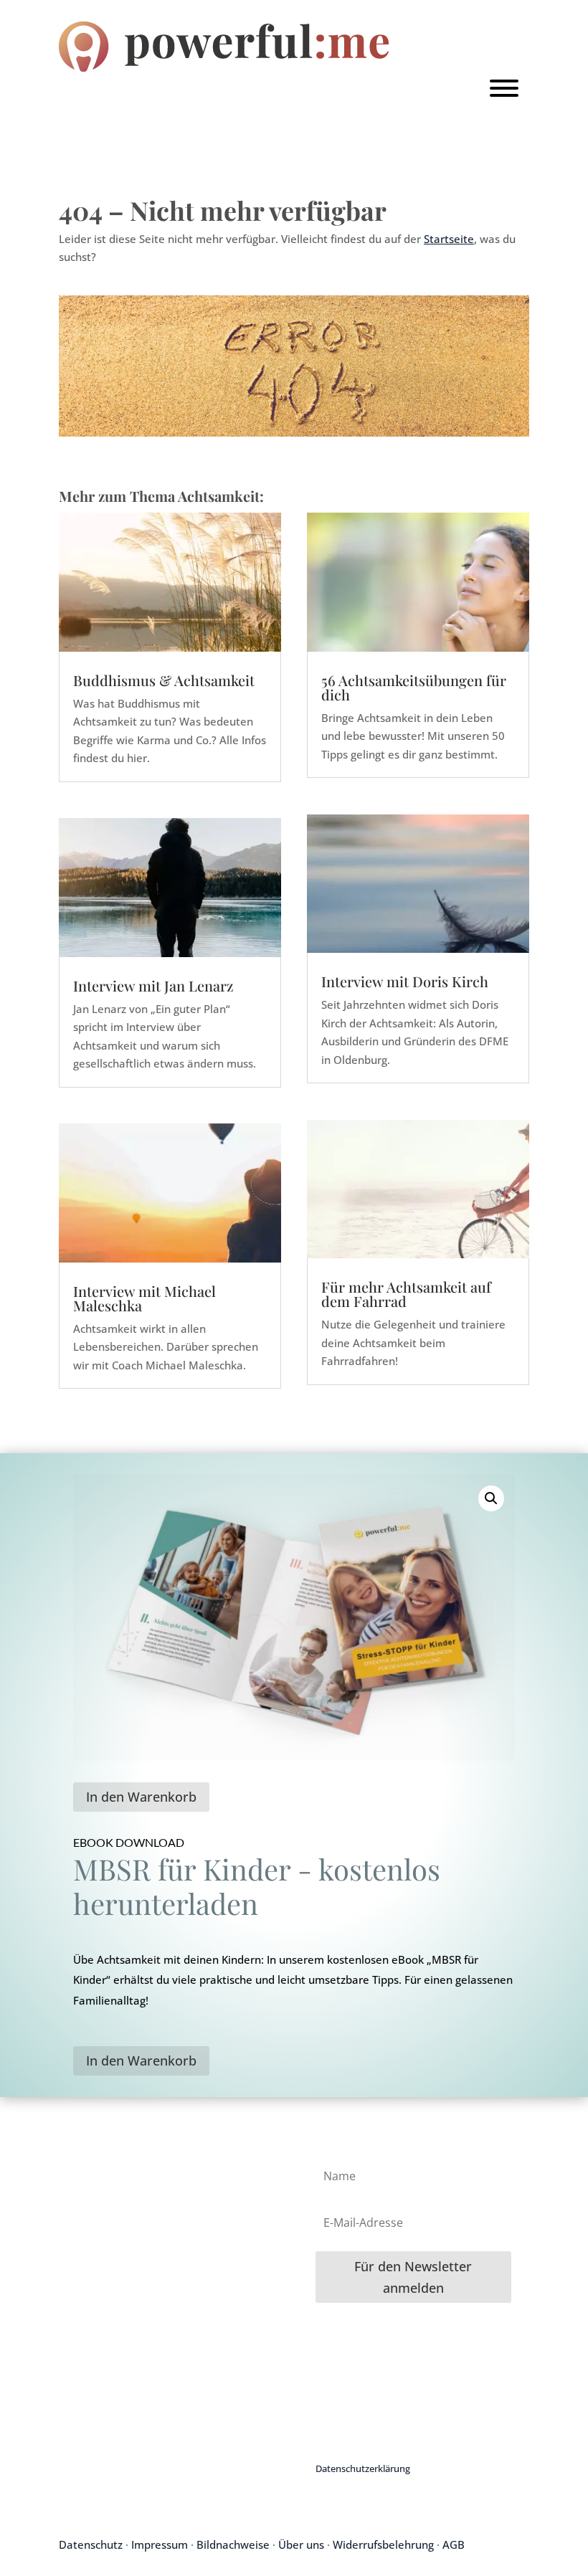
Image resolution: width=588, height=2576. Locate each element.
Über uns (301, 2544)
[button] (491, 1498)
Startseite (449, 239)
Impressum (160, 2544)
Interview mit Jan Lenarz (153, 985)
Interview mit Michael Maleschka (144, 1298)
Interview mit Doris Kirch (405, 981)
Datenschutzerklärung (363, 2468)
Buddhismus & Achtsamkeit (164, 680)
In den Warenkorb (141, 1797)
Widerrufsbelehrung (383, 2544)
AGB (454, 2544)
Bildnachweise (233, 2544)
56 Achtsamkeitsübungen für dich (414, 687)
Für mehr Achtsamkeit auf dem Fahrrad (406, 1294)
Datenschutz (91, 2544)
